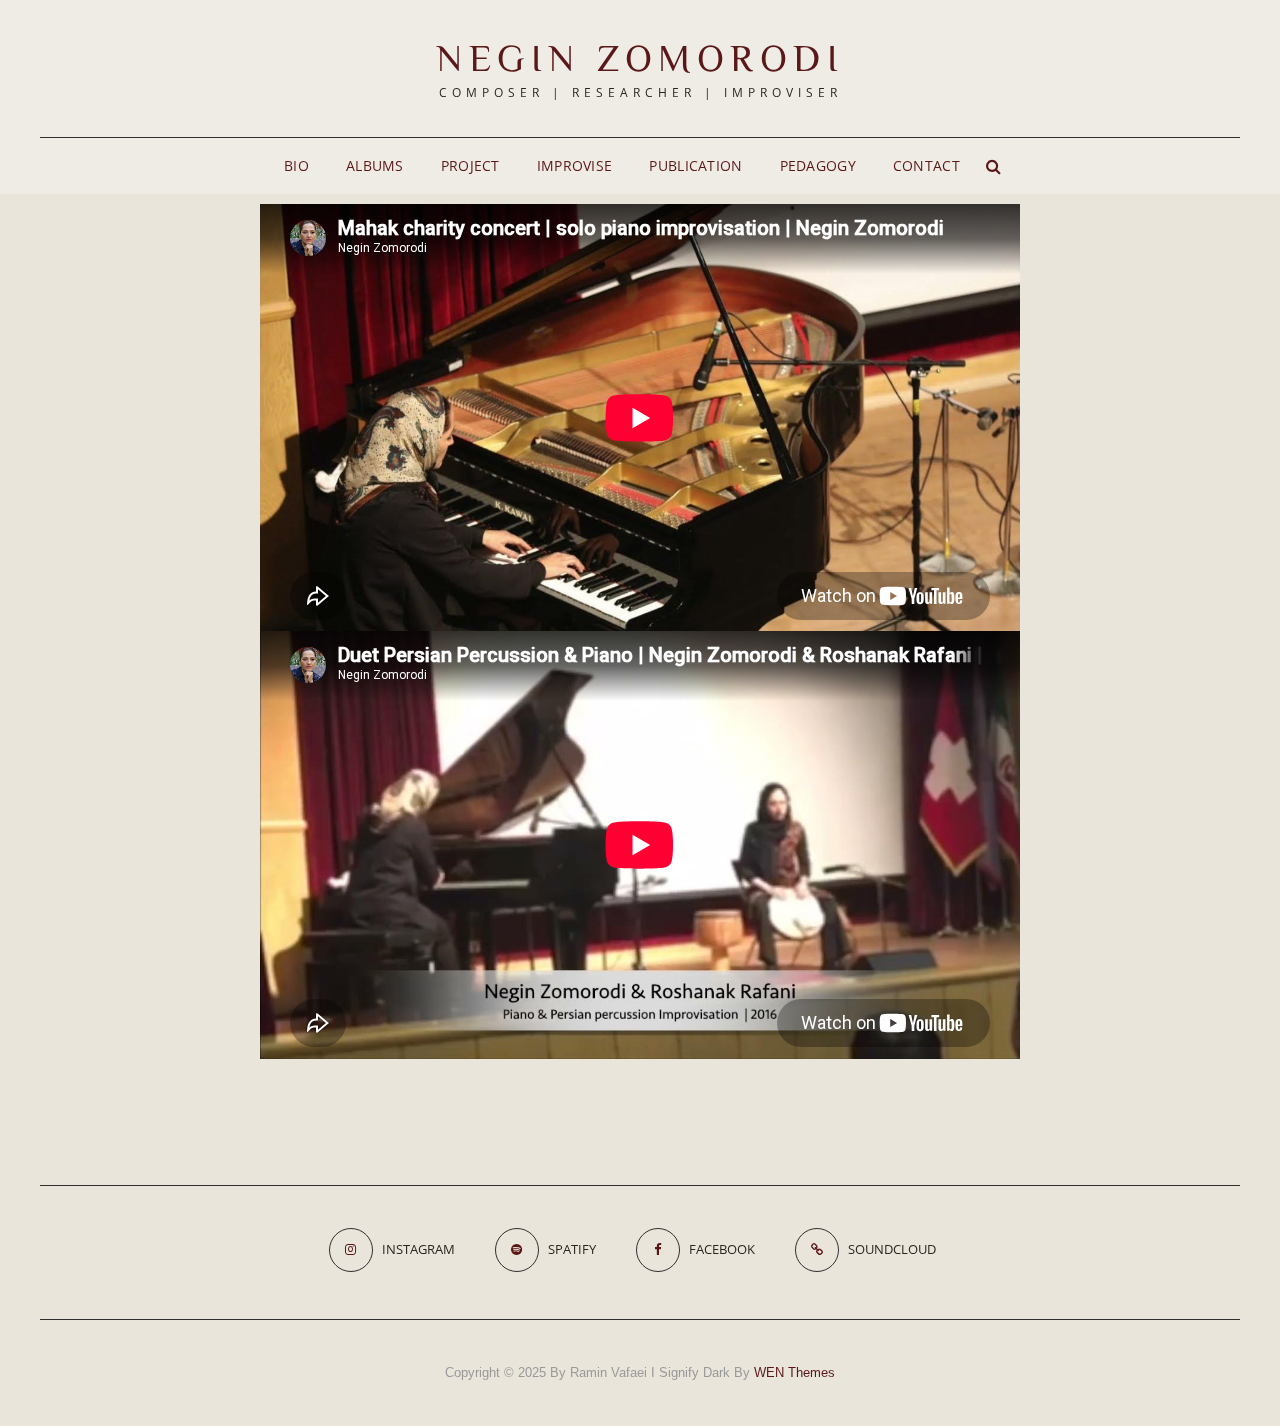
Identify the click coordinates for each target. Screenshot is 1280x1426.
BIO (296, 165)
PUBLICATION (695, 165)
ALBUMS (375, 165)
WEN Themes (794, 1372)
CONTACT (926, 165)
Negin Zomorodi (640, 57)
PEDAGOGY (818, 165)
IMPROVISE (575, 165)
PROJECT (470, 165)
